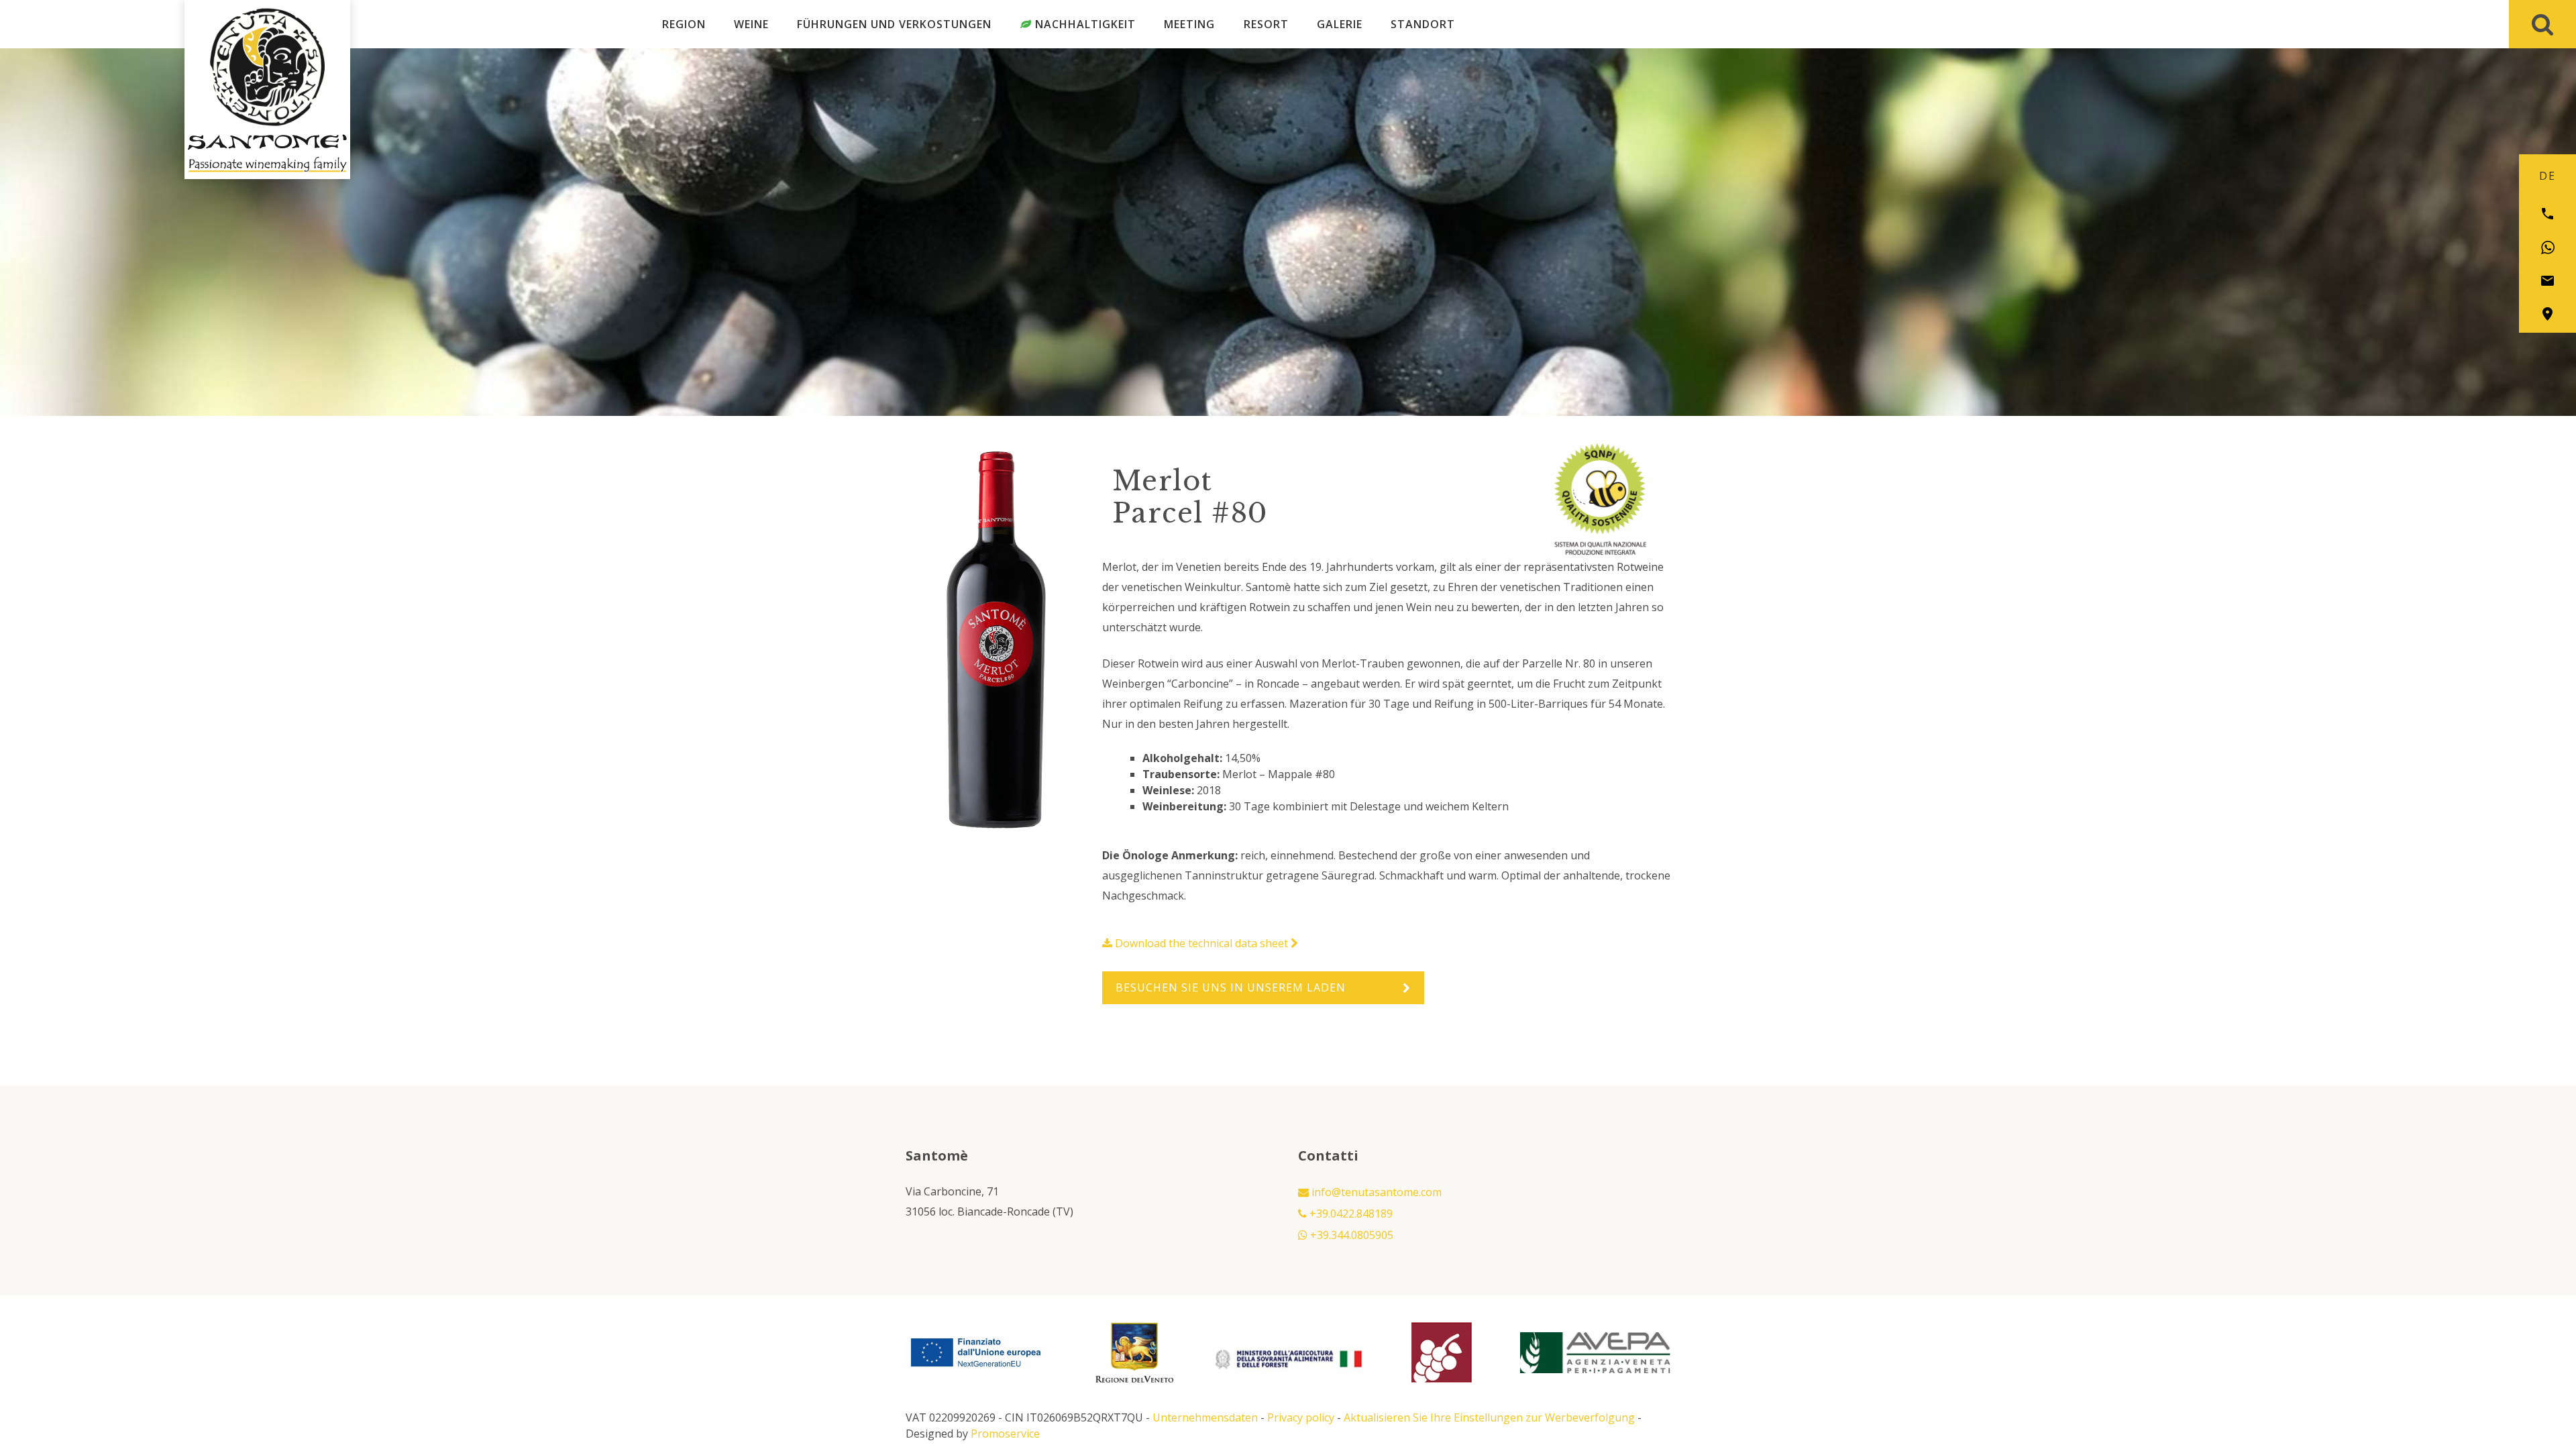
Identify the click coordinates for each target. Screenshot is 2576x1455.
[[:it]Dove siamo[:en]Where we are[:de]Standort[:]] (2547, 314)
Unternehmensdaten (1205, 1417)
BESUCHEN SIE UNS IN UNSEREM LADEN (1231, 987)
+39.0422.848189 (1350, 1214)
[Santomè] (267, 67)
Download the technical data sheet (1201, 943)
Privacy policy (1301, 1417)
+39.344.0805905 (1350, 1235)
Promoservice (1005, 1434)
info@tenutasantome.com (1375, 1192)
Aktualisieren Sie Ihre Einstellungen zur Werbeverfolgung (1489, 1417)
